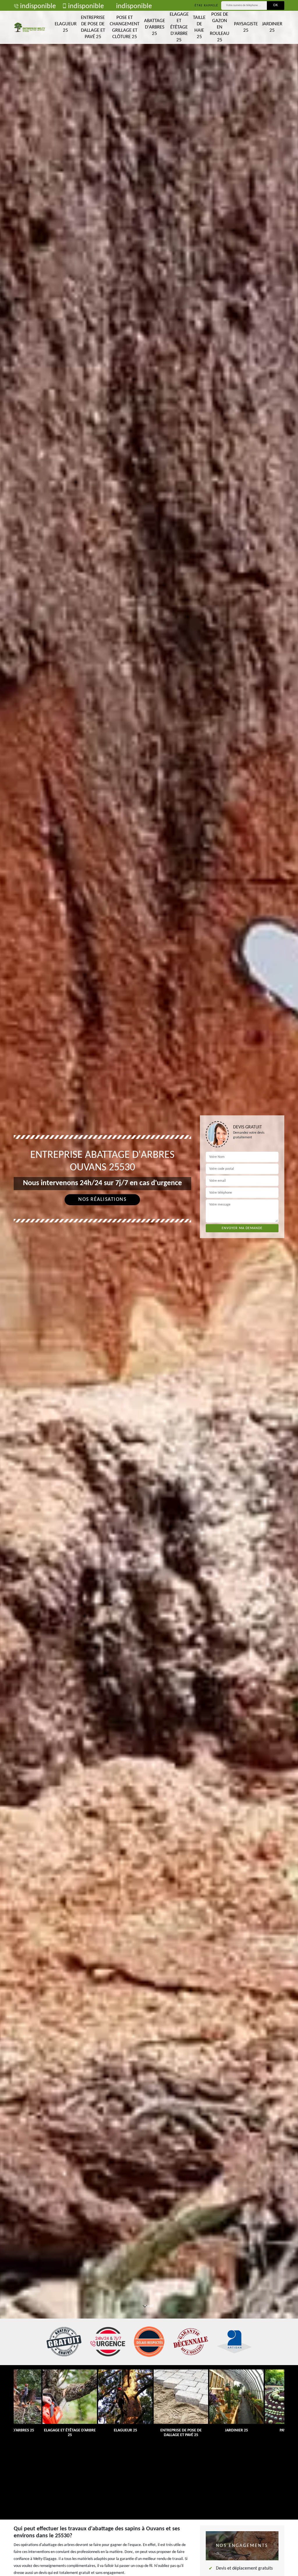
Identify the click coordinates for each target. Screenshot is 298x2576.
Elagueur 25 (66, 27)
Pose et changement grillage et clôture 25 (125, 27)
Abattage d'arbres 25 (155, 27)
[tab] (149, 1288)
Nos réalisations (102, 1200)
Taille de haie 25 (199, 27)
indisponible (38, 6)
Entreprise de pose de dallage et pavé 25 (93, 27)
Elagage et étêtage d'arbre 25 (179, 27)
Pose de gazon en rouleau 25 (220, 27)
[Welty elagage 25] (30, 27)
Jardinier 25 (272, 27)
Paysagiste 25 (246, 27)
